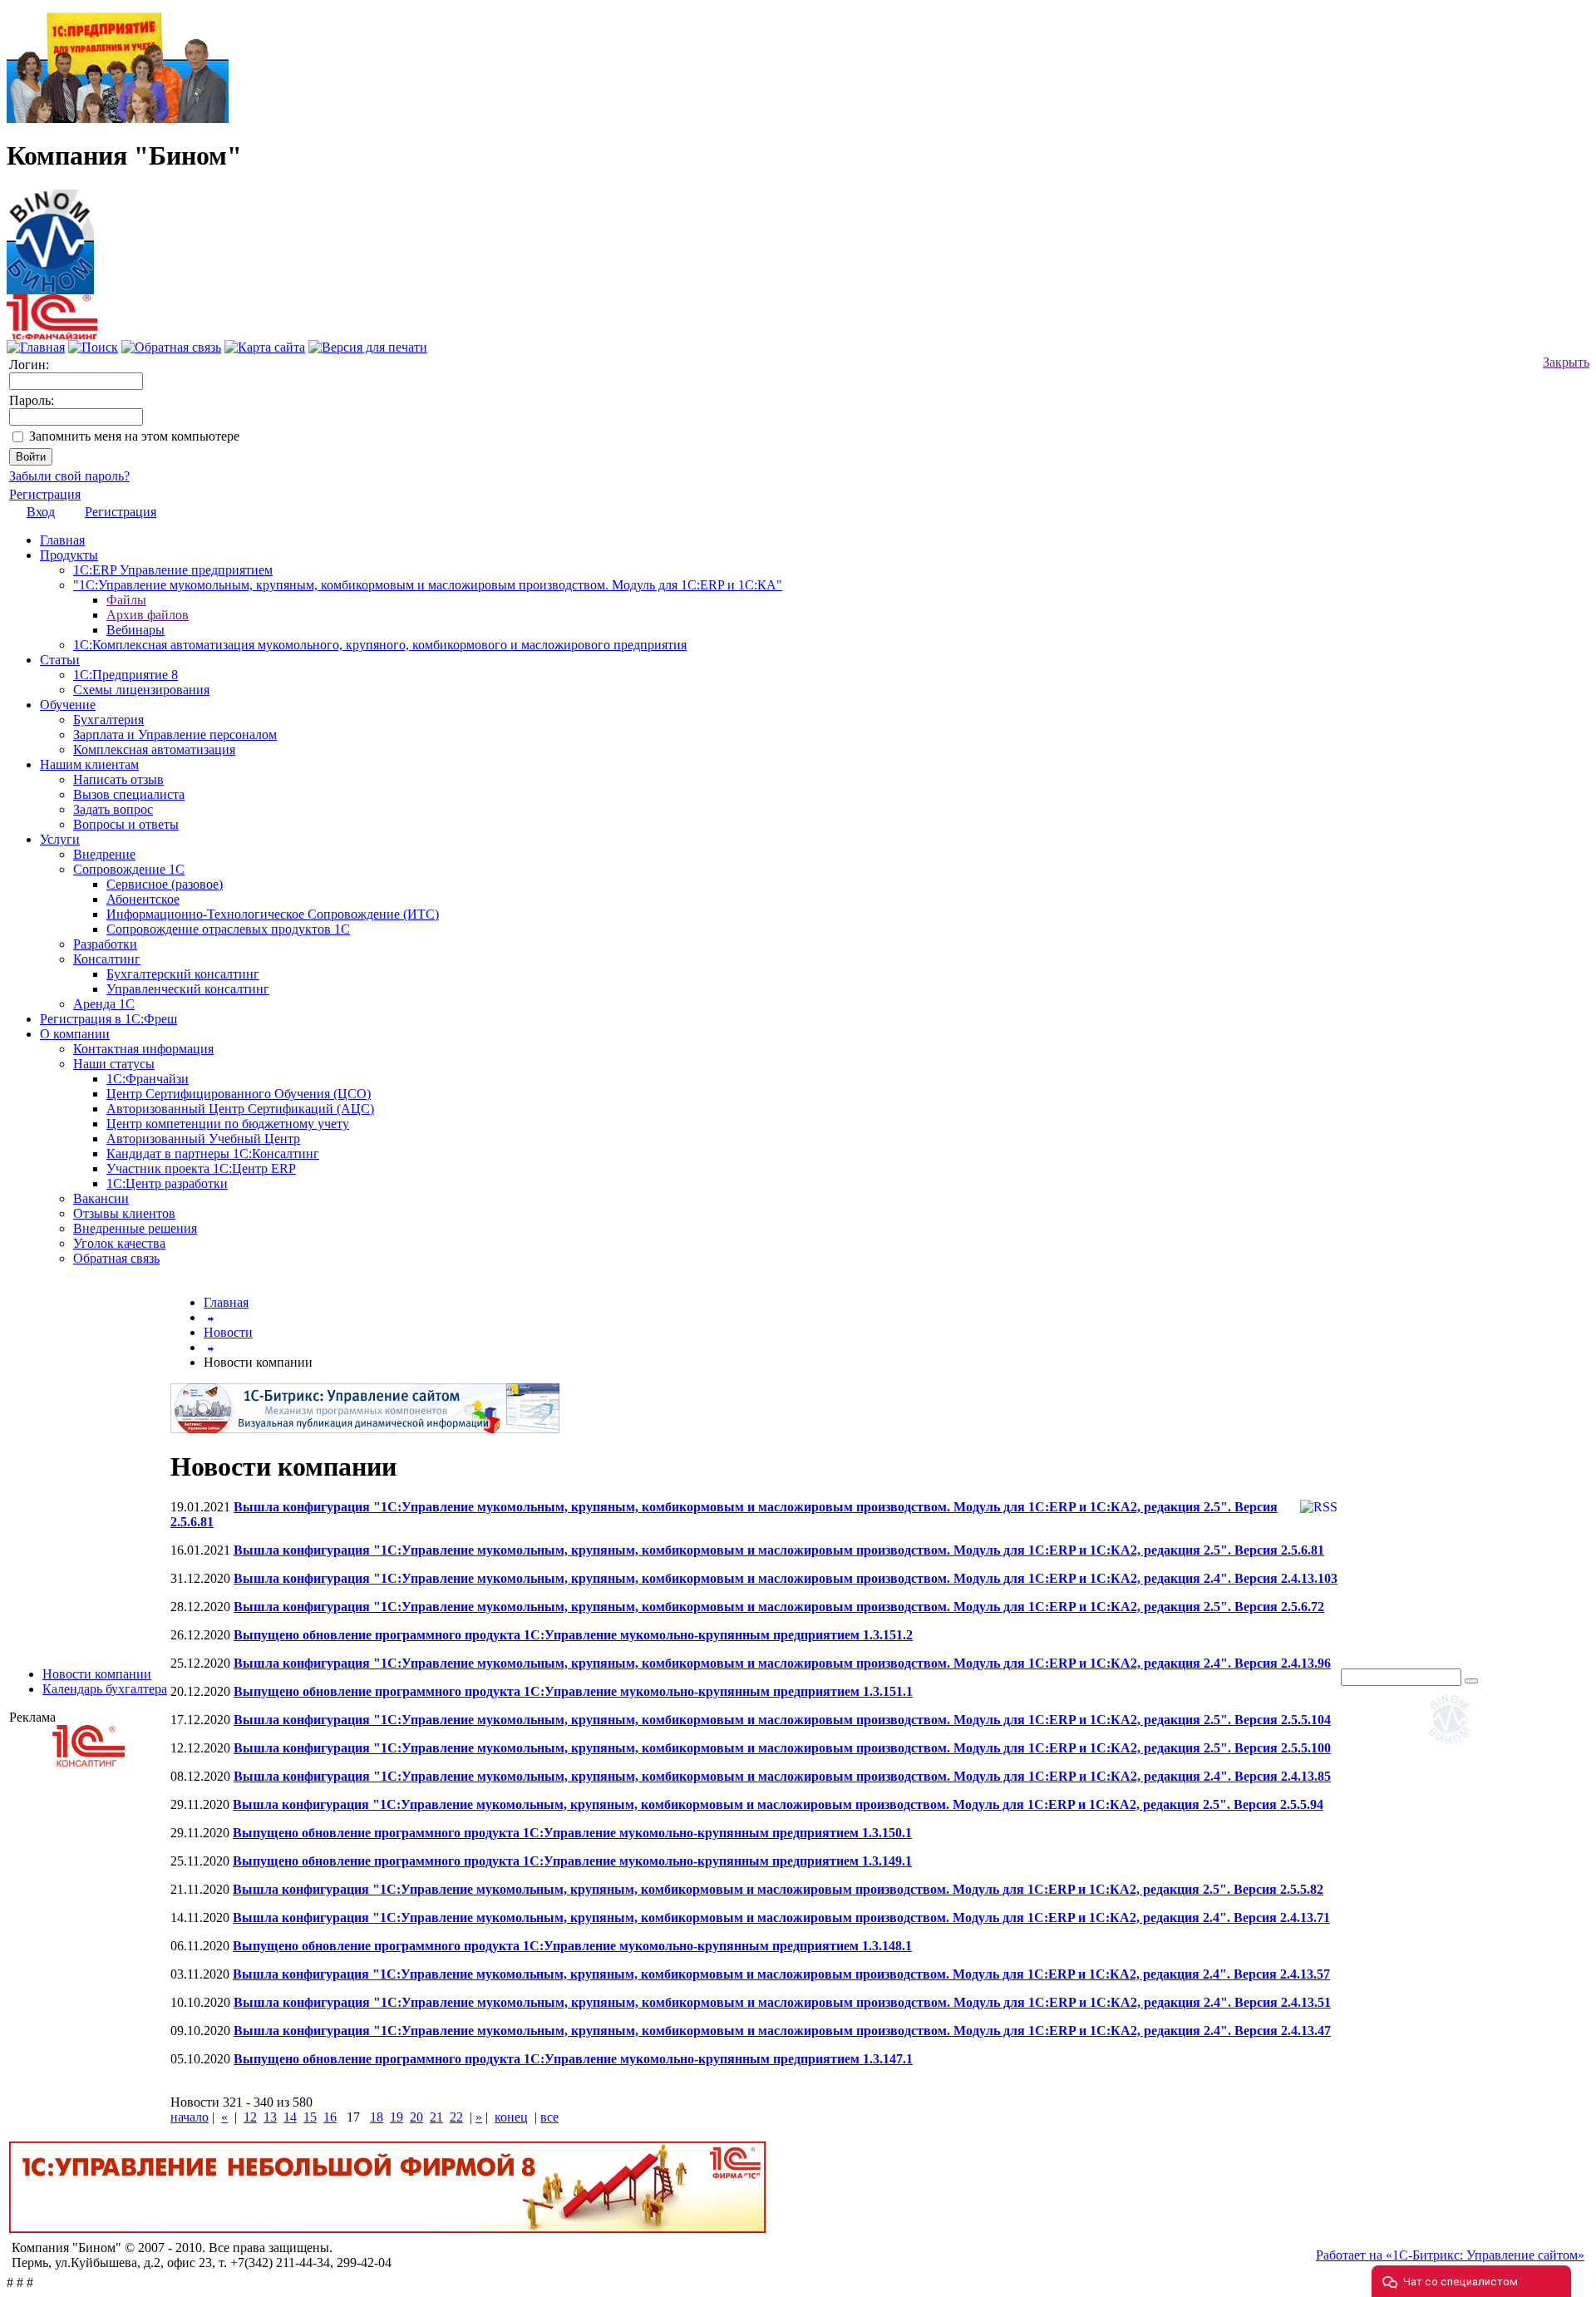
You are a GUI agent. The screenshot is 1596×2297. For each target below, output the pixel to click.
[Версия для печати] (368, 347)
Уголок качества (119, 1243)
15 (310, 2117)
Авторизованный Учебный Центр (203, 1139)
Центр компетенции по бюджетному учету (228, 1124)
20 (416, 2117)
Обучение (68, 705)
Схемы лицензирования (141, 690)
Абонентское (143, 899)
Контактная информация (143, 1049)
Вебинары (135, 630)
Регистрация (45, 494)
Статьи (60, 660)
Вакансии (101, 1198)
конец (511, 2117)
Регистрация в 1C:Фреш (108, 1019)
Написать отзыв (118, 779)
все (549, 2117)
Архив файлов (148, 615)
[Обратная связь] (171, 347)
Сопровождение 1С (129, 869)
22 (456, 2117)
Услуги (60, 839)
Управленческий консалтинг (188, 989)
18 (377, 2117)
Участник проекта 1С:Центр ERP (201, 1168)
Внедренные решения (135, 1228)
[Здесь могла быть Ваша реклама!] (1453, 1748)
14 (290, 2117)
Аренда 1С (104, 1004)
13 (270, 2117)
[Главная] (50, 237)
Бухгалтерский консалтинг (183, 974)
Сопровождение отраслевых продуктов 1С (228, 929)
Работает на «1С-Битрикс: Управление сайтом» (1450, 2255)
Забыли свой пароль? (69, 476)
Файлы (126, 600)
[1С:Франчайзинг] (52, 335)
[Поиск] (93, 347)
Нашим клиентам (89, 764)
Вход (41, 512)
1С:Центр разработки (167, 1183)
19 (397, 2117)
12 (250, 2117)
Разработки (105, 944)
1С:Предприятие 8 (126, 675)
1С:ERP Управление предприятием (173, 570)
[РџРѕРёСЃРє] (1471, 1681)
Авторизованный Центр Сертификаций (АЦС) (240, 1109)
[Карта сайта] (265, 347)
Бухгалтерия (108, 720)
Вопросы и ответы (126, 824)
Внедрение (104, 854)
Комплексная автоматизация (154, 749)
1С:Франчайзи (148, 1079)
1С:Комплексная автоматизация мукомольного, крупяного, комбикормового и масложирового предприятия (380, 645)
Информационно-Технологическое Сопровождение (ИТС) (273, 914)
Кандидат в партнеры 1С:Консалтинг (213, 1153)
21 (436, 2117)
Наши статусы (114, 1064)
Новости (228, 1332)
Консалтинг (107, 959)
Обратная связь (116, 1258)
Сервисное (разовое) (165, 884)
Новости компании (97, 1674)
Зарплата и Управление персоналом (175, 734)
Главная (62, 540)
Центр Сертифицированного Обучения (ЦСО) (239, 1094)
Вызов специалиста (129, 794)
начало (190, 2117)
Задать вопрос (113, 809)
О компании (75, 1034)
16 (330, 2117)
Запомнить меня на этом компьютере (134, 436)
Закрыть (1566, 362)
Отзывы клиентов (124, 1213)
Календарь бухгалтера (105, 1689)
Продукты (69, 555)
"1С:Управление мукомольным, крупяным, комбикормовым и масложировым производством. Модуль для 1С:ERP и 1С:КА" (428, 585)
